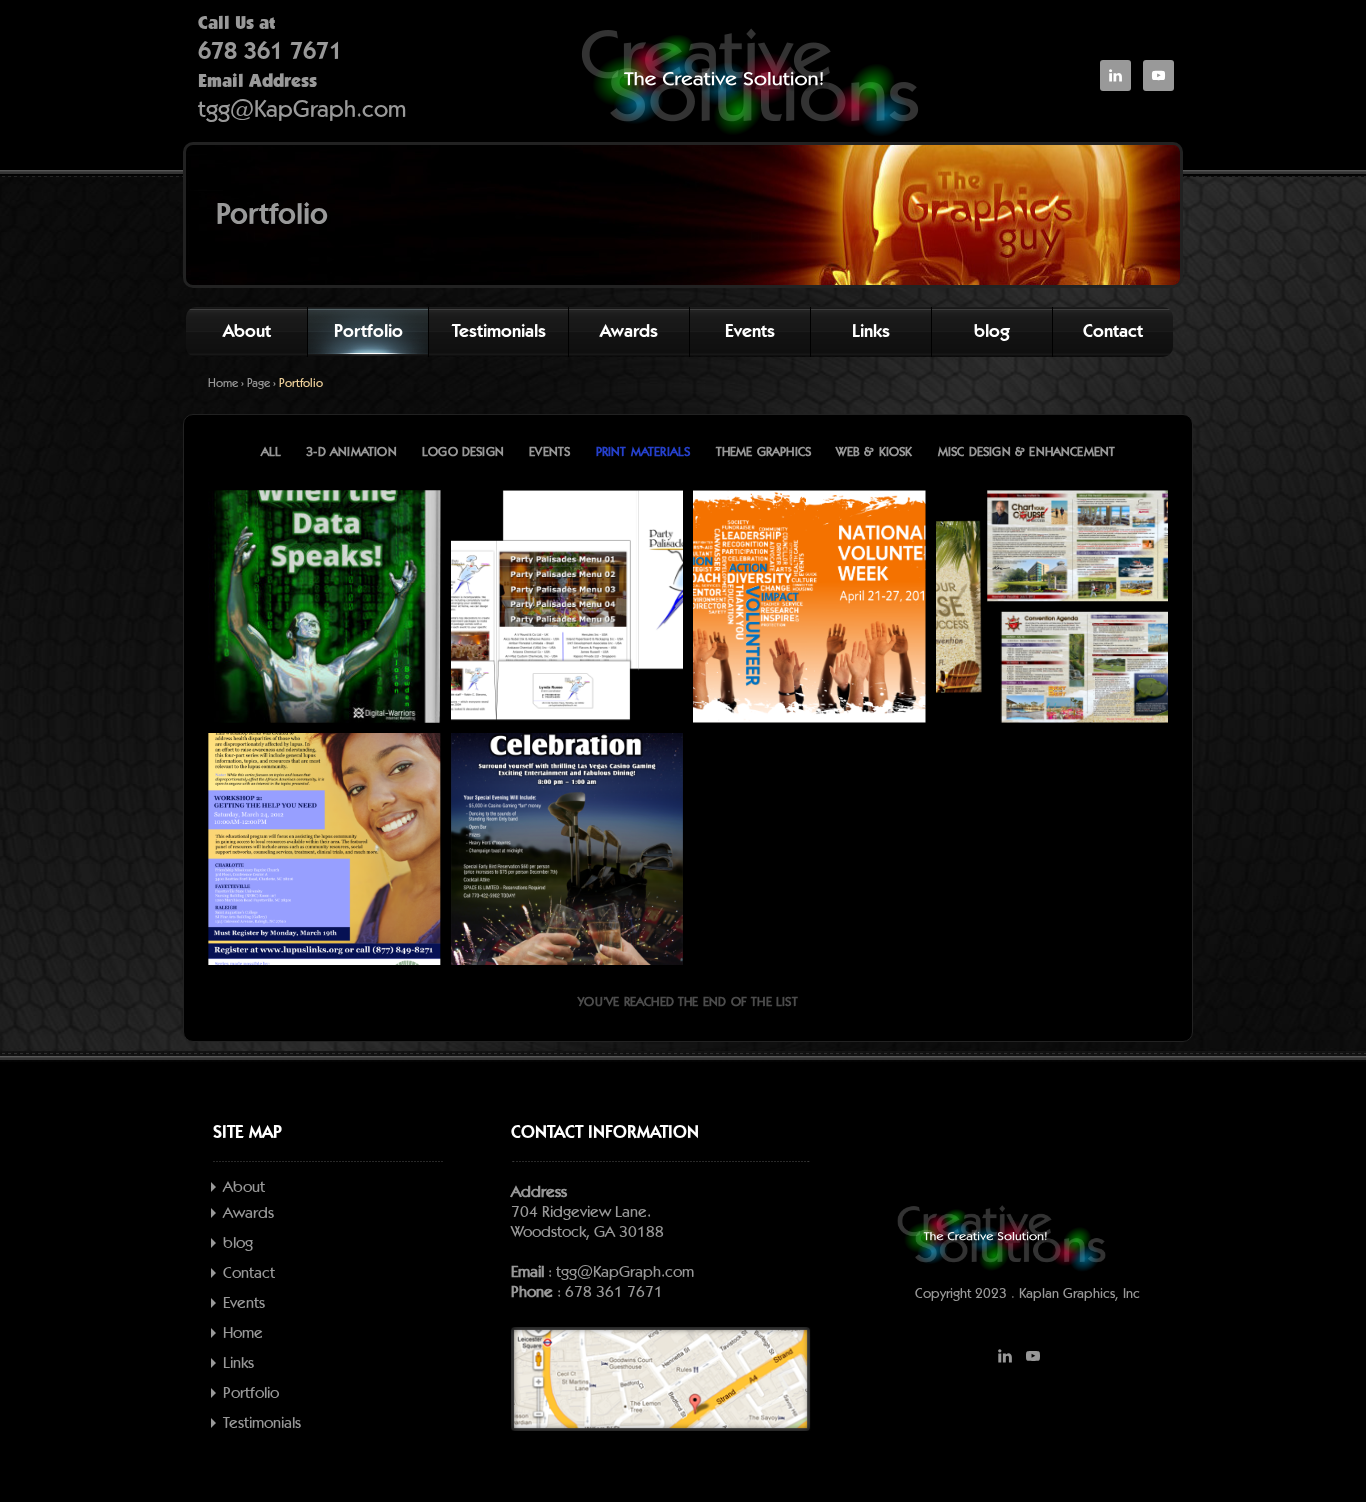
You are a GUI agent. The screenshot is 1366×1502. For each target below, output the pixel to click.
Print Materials (643, 452)
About (247, 332)
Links (871, 332)
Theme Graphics (764, 452)
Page (258, 383)
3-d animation (351, 452)
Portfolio (368, 332)
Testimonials (499, 332)
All (271, 452)
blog (992, 332)
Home (223, 383)
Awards (629, 332)
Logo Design (463, 452)
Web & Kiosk (874, 452)
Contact (1113, 332)
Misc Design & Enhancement (1027, 452)
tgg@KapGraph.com (302, 110)
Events (750, 332)
